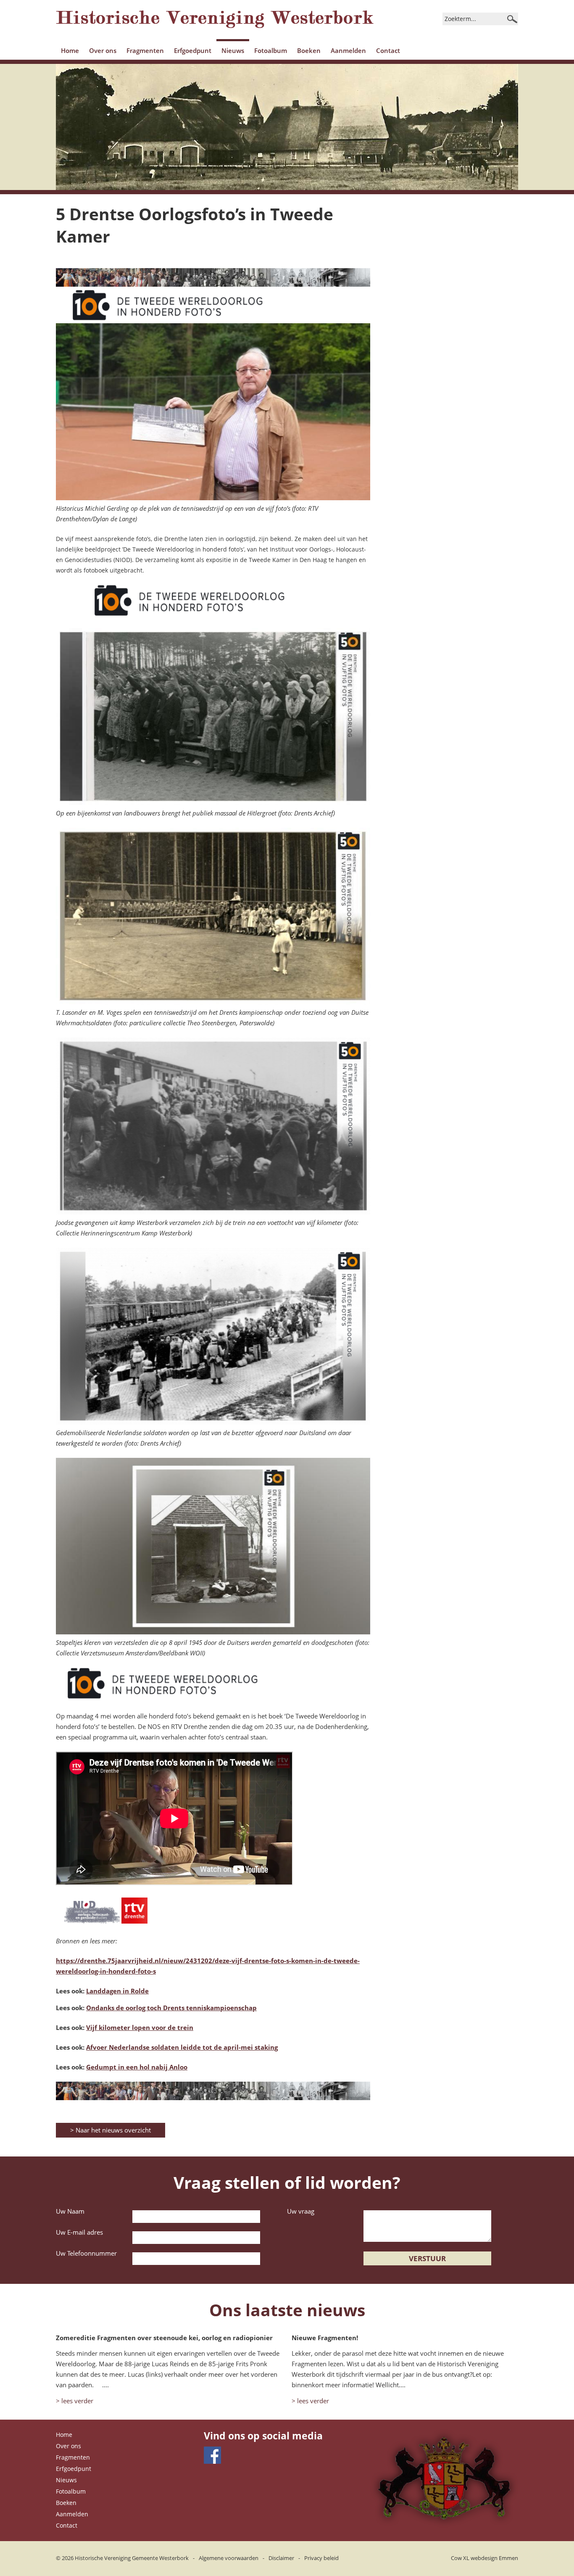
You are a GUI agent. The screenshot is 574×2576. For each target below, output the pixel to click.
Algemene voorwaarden (229, 2558)
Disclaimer (281, 2558)
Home (70, 50)
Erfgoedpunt (193, 50)
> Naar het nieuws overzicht (111, 2130)
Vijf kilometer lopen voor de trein (140, 2027)
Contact (388, 50)
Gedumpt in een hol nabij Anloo (137, 2067)
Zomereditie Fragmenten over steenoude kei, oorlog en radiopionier (164, 2338)
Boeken (309, 50)
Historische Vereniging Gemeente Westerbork (132, 2558)
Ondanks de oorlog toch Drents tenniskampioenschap (171, 2008)
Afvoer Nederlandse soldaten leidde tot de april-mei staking (182, 2047)
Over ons (103, 50)
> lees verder (75, 2401)
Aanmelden (348, 50)
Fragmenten (145, 50)
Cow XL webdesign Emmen (484, 2558)
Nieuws (233, 50)
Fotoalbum (271, 50)
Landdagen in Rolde (117, 1991)
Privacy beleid (321, 2558)
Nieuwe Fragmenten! (325, 2338)
